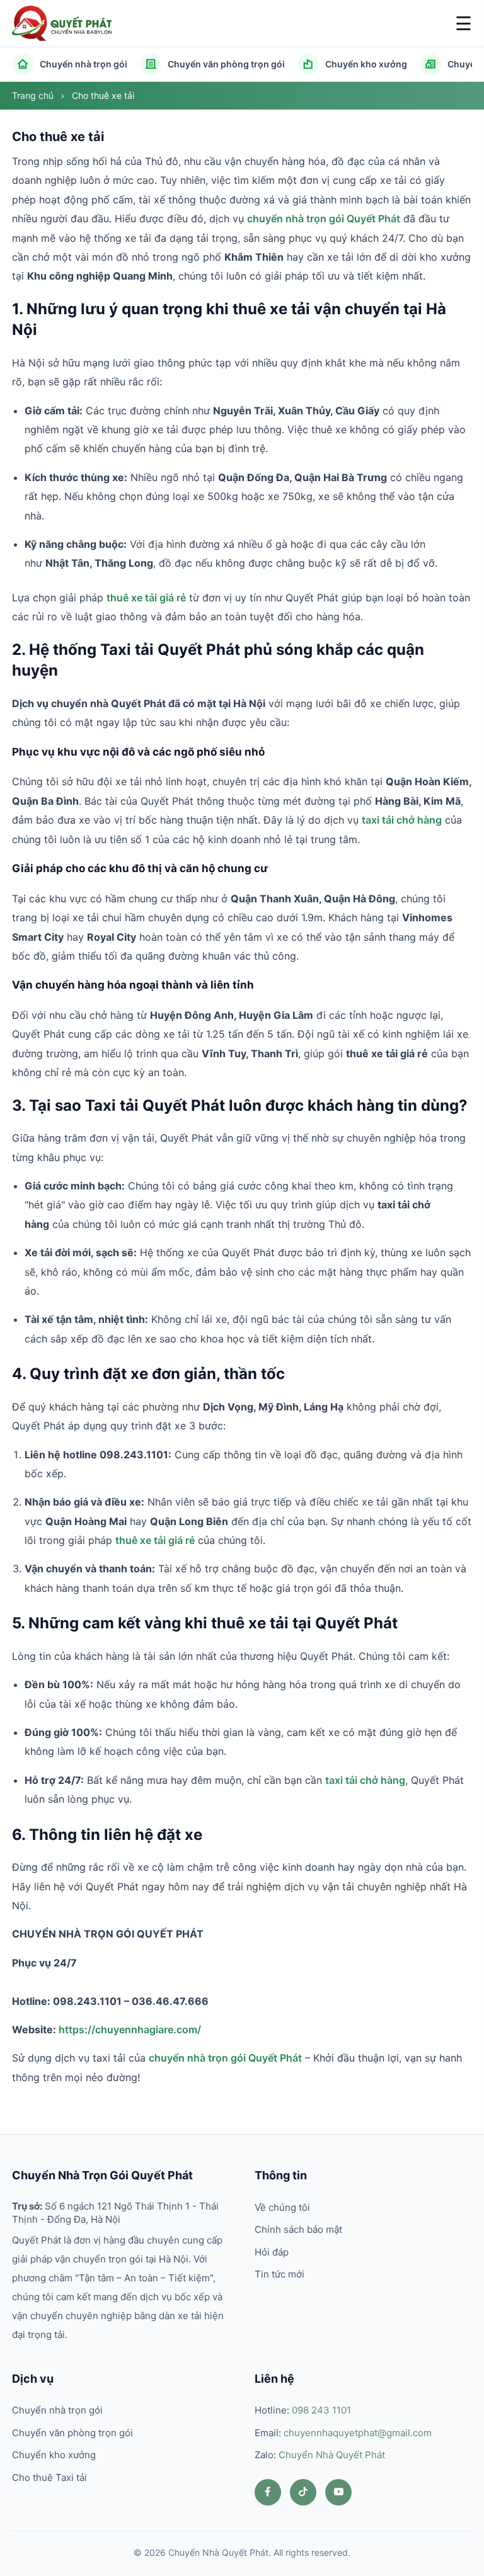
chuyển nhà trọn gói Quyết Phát (324, 218)
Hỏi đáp (272, 2252)
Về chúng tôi (282, 2207)
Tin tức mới (279, 2274)
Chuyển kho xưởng (366, 64)
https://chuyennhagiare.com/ (130, 2029)
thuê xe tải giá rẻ (146, 598)
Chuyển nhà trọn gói (84, 64)
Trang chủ (34, 95)
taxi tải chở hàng (402, 820)
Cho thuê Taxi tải (49, 2477)
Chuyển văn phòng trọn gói (226, 64)
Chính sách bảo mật (298, 2229)
